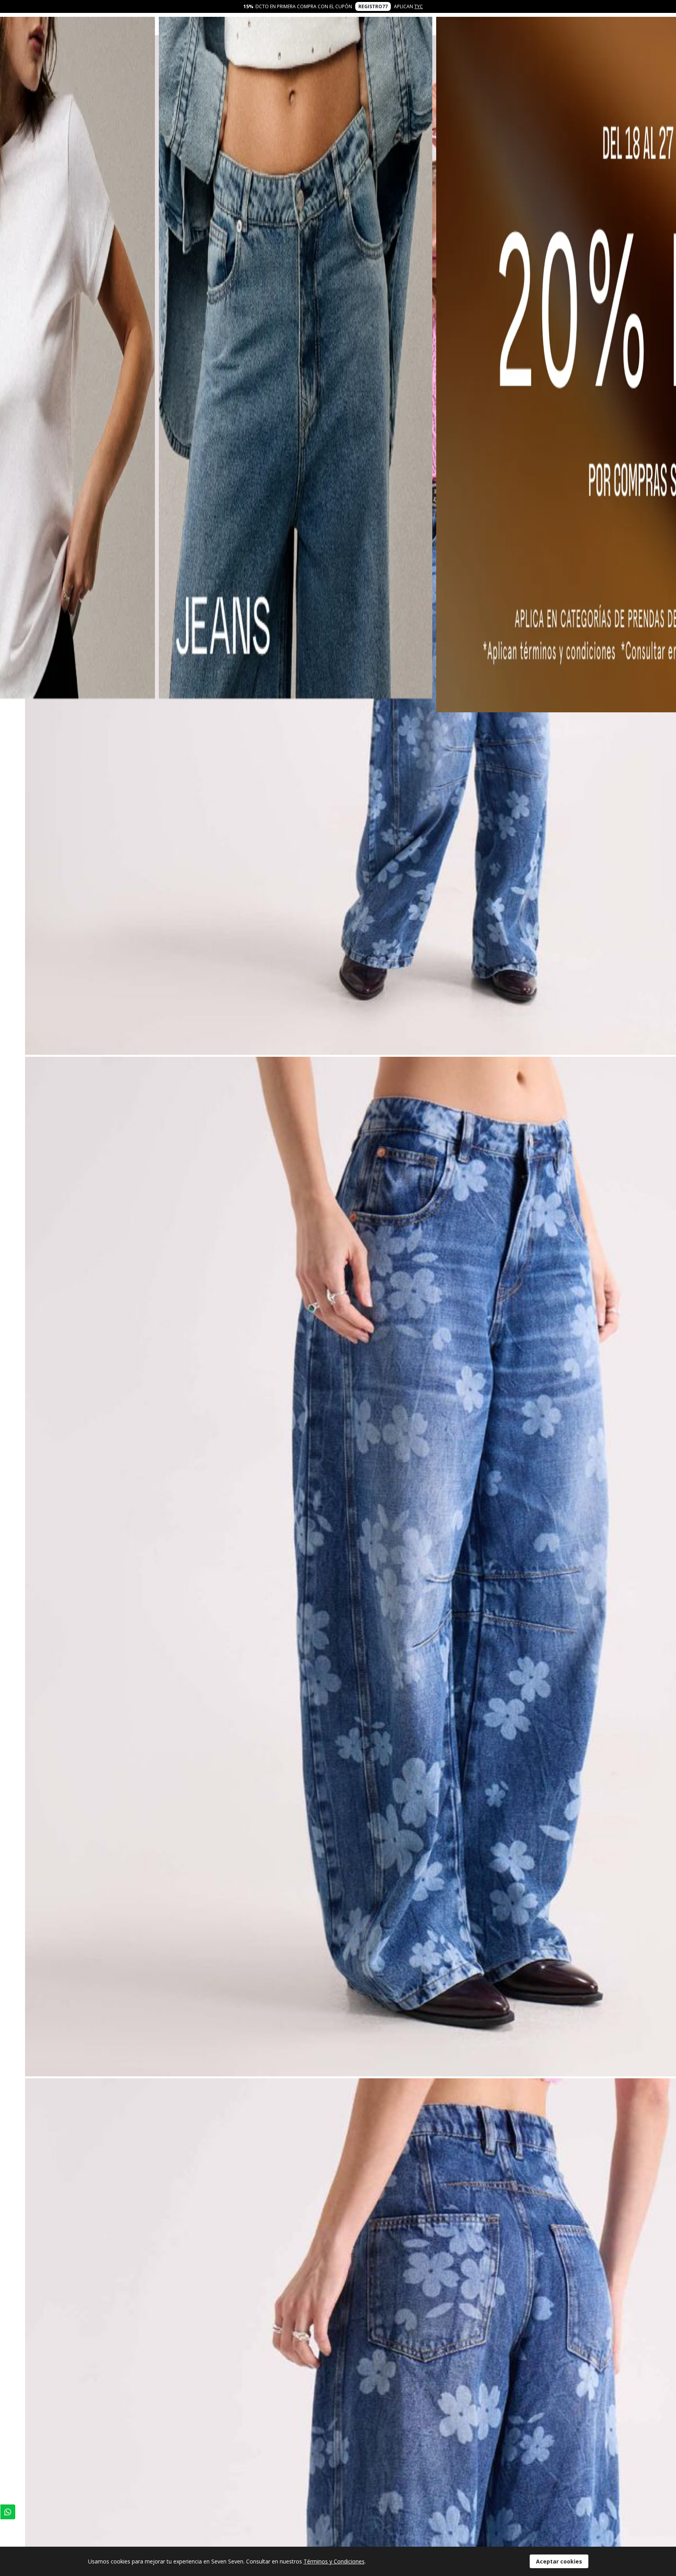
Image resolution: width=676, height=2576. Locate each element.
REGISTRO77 (373, 6)
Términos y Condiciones (334, 2561)
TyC (419, 6)
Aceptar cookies (559, 2561)
